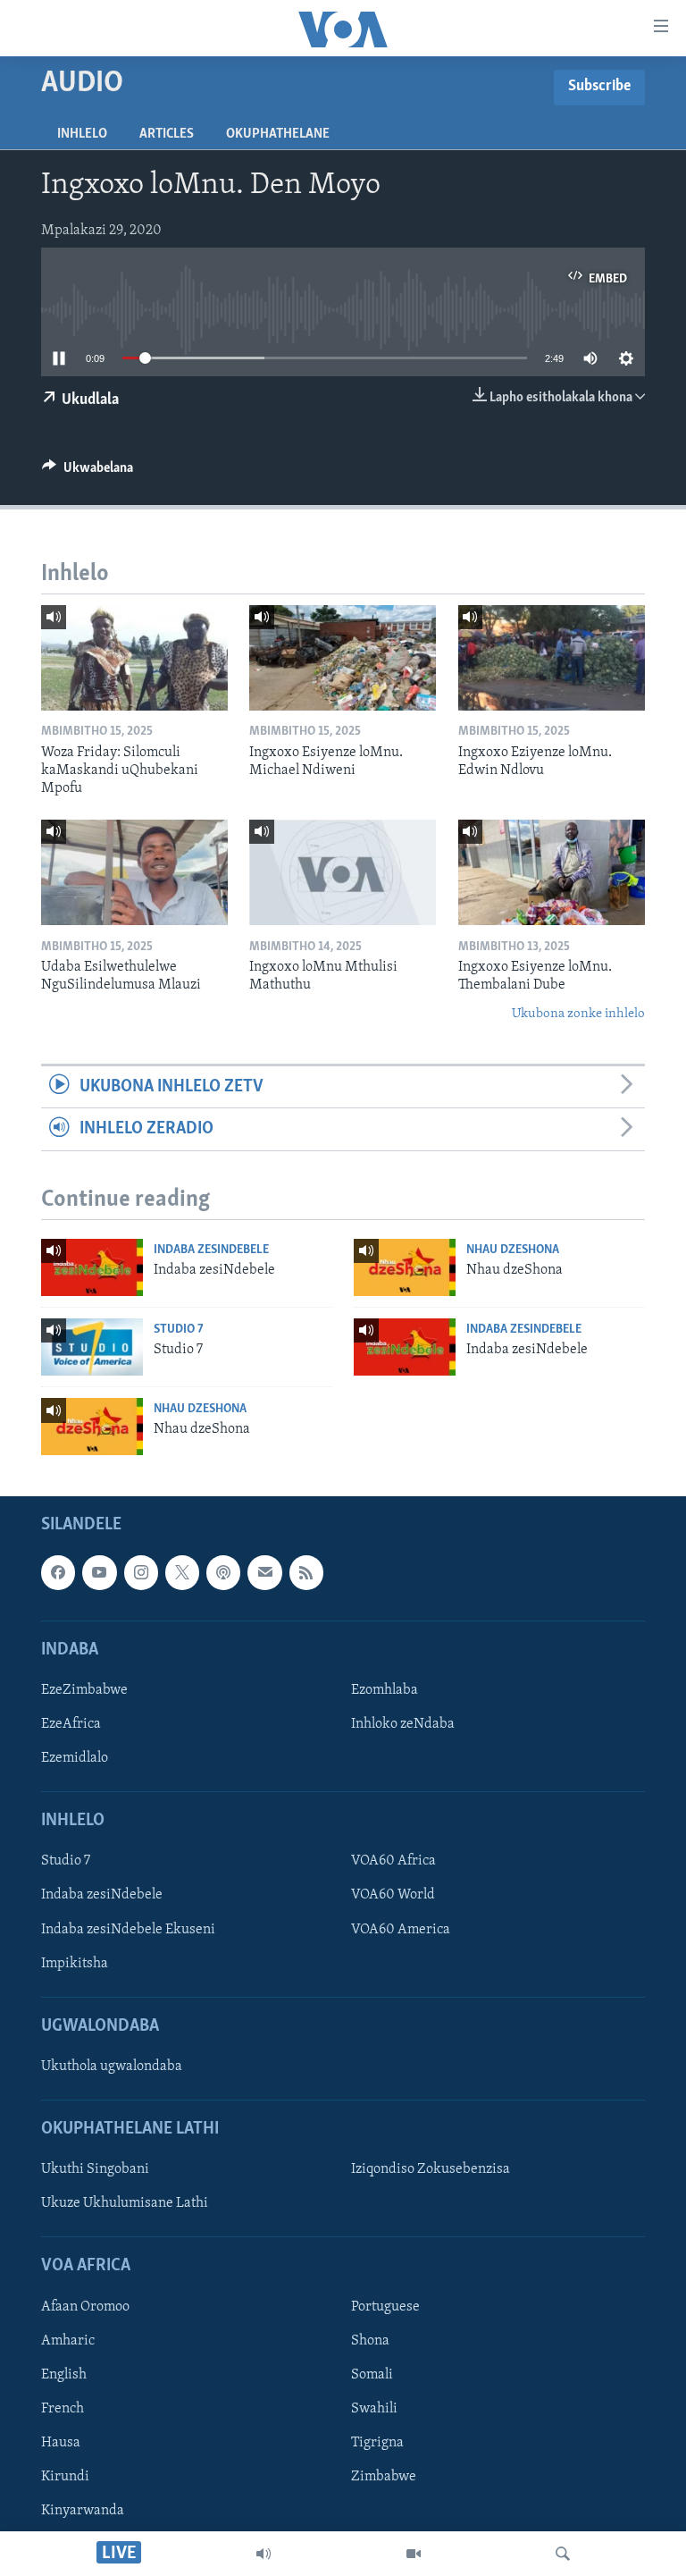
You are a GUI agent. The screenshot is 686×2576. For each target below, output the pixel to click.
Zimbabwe (384, 2477)
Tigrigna (377, 2443)
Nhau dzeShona (513, 1250)
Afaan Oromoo (85, 2307)
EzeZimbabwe (84, 1690)
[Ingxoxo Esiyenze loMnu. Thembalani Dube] (552, 872)
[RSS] (306, 1572)
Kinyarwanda (83, 2511)
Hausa (61, 2443)
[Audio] (264, 2554)
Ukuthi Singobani (95, 2169)
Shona (370, 2341)
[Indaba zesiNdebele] (92, 1267)
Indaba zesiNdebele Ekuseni (128, 1930)
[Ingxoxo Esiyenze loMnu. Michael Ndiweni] (343, 658)
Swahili (374, 2409)
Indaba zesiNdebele (211, 1250)
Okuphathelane (278, 134)
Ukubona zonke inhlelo (578, 1014)
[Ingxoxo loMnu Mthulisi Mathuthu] (343, 872)
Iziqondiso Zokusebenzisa (431, 2169)
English (64, 2375)
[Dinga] (563, 2554)
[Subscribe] (264, 1572)
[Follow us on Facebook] (58, 1572)
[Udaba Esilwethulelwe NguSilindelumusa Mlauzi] (134, 872)
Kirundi (65, 2477)
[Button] (88, 472)
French (63, 2409)
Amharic (68, 2341)
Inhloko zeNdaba (403, 1724)
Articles (167, 134)
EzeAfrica (71, 1724)
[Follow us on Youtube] (99, 1572)
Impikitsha (75, 1964)
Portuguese (385, 2307)
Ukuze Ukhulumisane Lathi (125, 2204)
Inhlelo (82, 134)
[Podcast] (223, 1572)
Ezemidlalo (75, 1758)
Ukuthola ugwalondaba (112, 2067)
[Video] (414, 2554)
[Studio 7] (92, 1347)
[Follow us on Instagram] (141, 1572)
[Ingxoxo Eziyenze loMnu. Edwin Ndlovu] (552, 658)
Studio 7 (179, 1330)
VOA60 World (393, 1896)
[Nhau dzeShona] (405, 1267)
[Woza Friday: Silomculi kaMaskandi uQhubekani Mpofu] (134, 658)
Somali (372, 2375)
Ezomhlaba (385, 1690)
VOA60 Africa (393, 1862)
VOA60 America (401, 1930)
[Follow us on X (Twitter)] (182, 1572)
